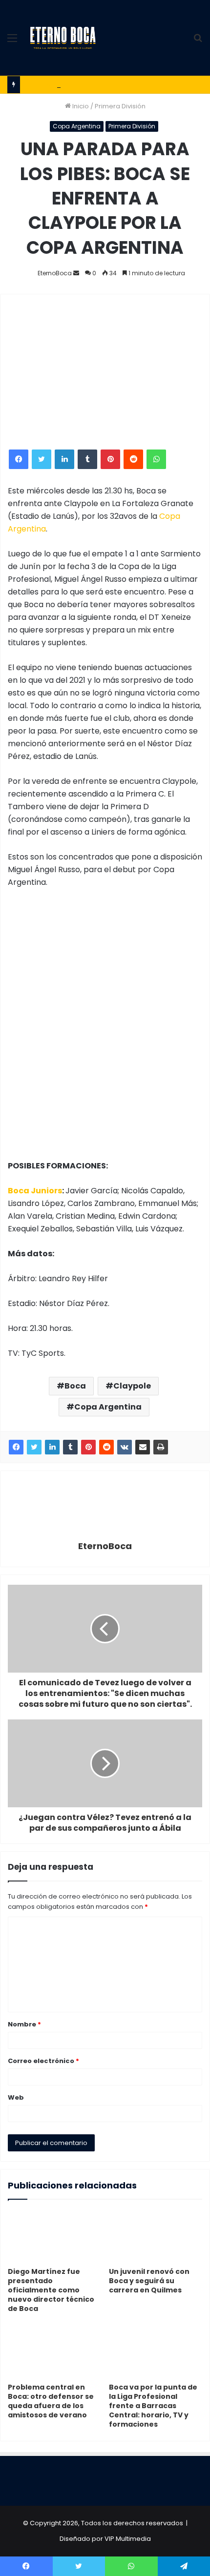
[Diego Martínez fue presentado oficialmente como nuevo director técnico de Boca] (54, 2236)
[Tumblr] (87, 459)
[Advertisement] (144, 35)
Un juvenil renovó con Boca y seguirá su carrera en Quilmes (149, 2281)
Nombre (24, 2024)
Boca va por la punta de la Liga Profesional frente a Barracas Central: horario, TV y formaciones (153, 2406)
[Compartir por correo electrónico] (143, 1447)
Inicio (80, 106)
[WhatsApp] (156, 459)
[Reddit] (133, 459)
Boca (75, 1386)
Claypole (132, 1386)
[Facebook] (19, 459)
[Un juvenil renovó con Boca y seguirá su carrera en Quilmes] (156, 2236)
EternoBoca (55, 273)
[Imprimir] (161, 1447)
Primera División (120, 106)
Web (16, 2097)
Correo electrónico (43, 2061)
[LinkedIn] (64, 459)
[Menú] (12, 42)
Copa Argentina (77, 126)
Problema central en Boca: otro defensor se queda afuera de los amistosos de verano (51, 2401)
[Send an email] (76, 273)
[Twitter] (42, 459)
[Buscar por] (198, 42)
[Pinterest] (110, 459)
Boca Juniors (35, 1191)
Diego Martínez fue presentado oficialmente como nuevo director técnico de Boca (51, 2290)
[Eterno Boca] (63, 38)
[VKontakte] (125, 1447)
